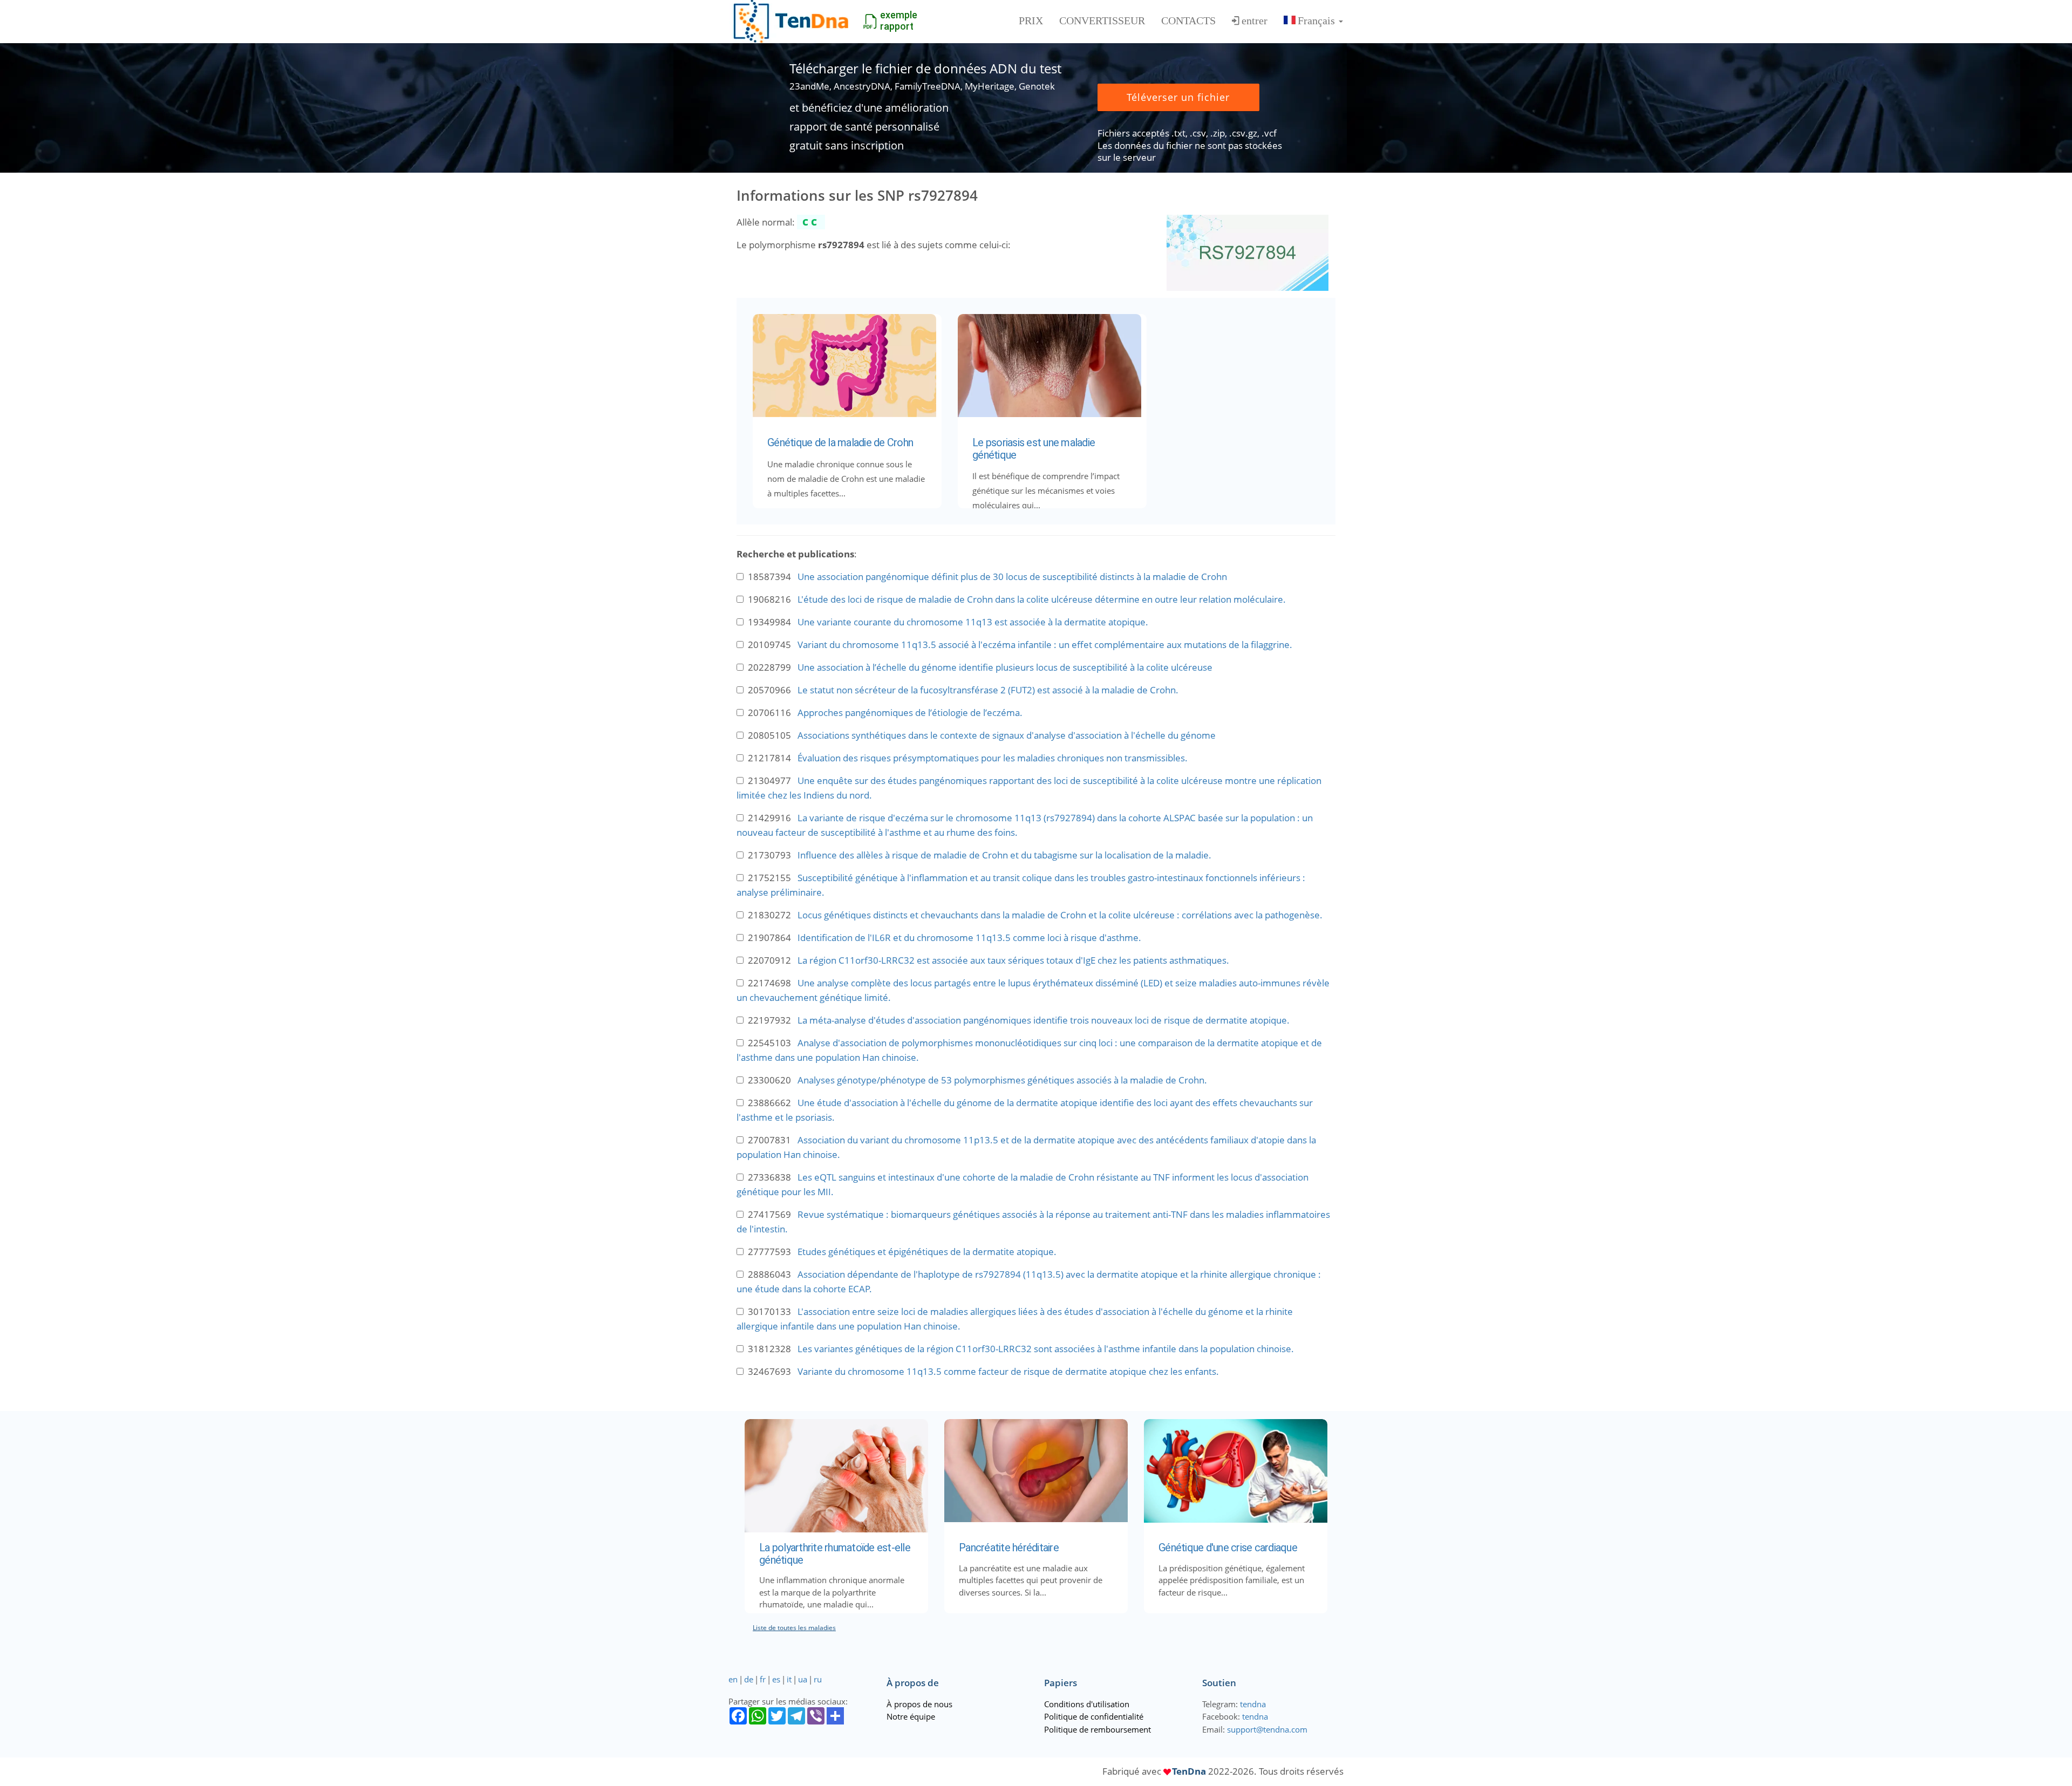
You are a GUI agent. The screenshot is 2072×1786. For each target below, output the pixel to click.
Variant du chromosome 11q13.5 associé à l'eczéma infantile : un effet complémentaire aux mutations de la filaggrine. (1045, 645)
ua (803, 1679)
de (749, 1679)
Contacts (1188, 21)
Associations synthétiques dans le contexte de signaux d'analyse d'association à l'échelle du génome (1007, 735)
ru (818, 1679)
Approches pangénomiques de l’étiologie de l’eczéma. (910, 713)
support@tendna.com (1267, 1729)
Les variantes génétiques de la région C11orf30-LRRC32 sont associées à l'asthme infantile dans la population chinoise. (1046, 1349)
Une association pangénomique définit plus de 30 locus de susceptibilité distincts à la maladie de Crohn (1012, 577)
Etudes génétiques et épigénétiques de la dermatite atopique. (927, 1252)
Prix (1031, 21)
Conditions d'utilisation (1087, 1704)
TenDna (1189, 1771)
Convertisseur (1102, 21)
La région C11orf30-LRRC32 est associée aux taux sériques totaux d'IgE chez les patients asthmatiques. (1013, 960)
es (776, 1679)
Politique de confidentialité (1094, 1716)
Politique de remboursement (1098, 1729)
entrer (1255, 21)
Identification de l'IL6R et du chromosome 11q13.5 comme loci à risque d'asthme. (969, 938)
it (789, 1679)
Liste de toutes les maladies (794, 1628)
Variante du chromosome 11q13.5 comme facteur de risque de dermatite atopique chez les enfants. (1008, 1371)
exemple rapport (899, 21)
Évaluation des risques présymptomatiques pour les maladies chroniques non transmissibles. (993, 758)
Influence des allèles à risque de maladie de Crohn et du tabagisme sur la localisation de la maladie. (1004, 855)
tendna (1253, 1704)
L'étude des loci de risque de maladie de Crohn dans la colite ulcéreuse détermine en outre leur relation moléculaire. (1042, 599)
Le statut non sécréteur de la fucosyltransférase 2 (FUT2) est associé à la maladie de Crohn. (988, 690)
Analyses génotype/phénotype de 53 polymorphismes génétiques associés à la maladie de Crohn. (1002, 1080)
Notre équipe (911, 1716)
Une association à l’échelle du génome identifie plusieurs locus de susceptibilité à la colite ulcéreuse (1005, 667)
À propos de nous (919, 1704)
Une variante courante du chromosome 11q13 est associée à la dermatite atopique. (973, 622)
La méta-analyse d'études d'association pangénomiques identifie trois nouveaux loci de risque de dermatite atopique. (1044, 1020)
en (733, 1679)
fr (763, 1679)
